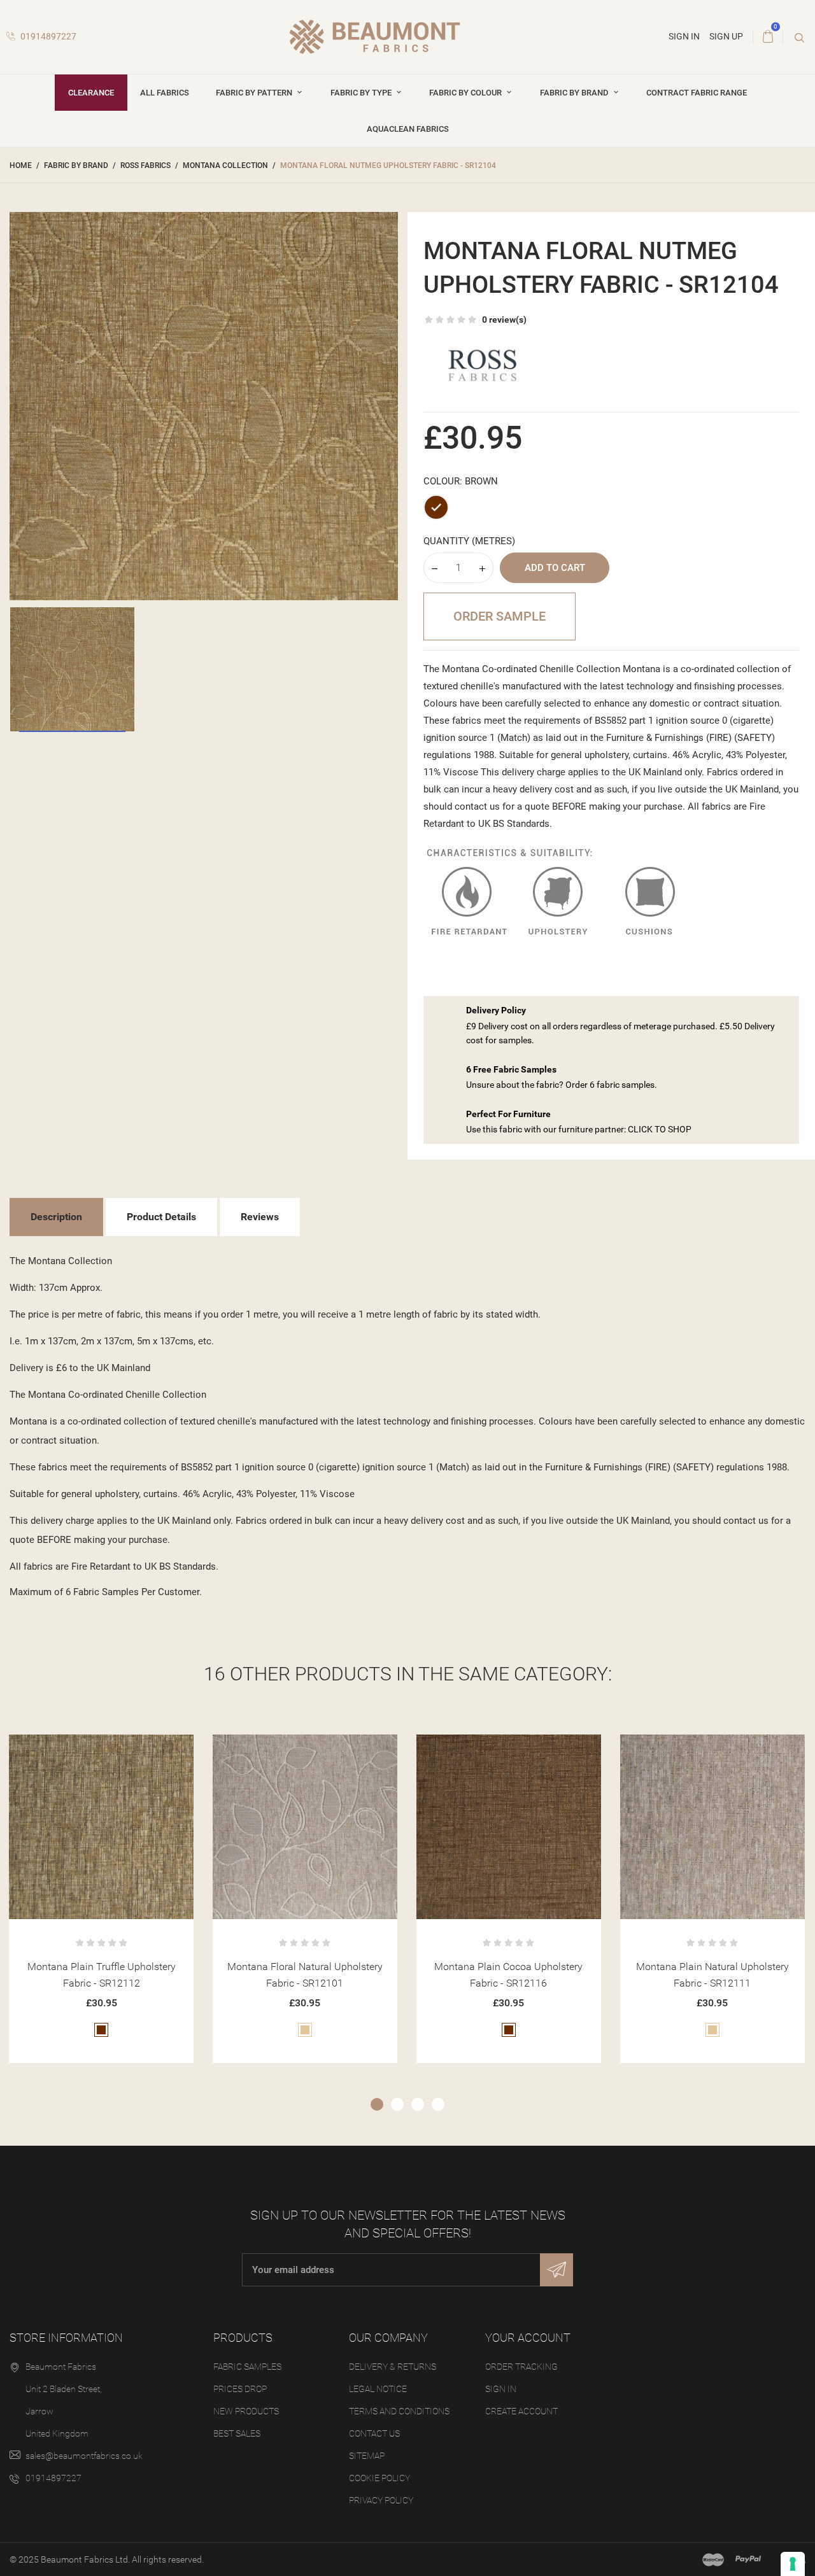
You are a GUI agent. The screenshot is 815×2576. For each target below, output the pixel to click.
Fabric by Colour (466, 93)
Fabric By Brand (575, 93)
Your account (528, 2338)
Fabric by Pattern (255, 93)
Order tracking (521, 2367)
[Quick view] (102, 1749)
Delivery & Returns (393, 2367)
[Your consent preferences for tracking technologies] (793, 2564)
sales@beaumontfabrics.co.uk (84, 2456)
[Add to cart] (70, 1749)
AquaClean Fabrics (408, 129)
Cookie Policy (379, 2478)
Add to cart (555, 568)
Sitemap (367, 2456)
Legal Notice (378, 2389)
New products (246, 2411)
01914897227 (47, 36)
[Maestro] (713, 2559)
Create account (521, 2411)
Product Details (161, 1217)
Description (56, 1217)
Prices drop (240, 2389)
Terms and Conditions (399, 2411)
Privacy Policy (381, 2500)
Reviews (260, 1217)
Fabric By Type (362, 93)
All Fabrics (165, 93)
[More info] (133, 1749)
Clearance (91, 93)
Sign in (501, 2389)
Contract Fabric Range (697, 93)
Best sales (237, 2433)
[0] (768, 37)
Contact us (374, 2433)
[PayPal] (748, 2559)
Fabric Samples (247, 2367)
